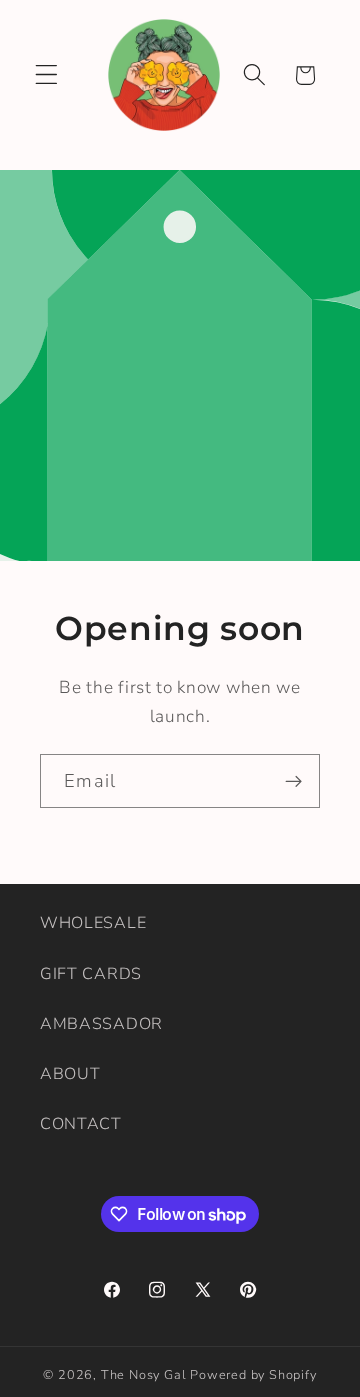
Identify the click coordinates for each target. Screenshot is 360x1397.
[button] (46, 75)
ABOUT (70, 1074)
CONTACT (81, 1124)
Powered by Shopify (253, 1374)
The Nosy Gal (144, 1374)
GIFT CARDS (91, 974)
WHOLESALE (93, 923)
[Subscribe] (293, 781)
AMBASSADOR (101, 1024)
